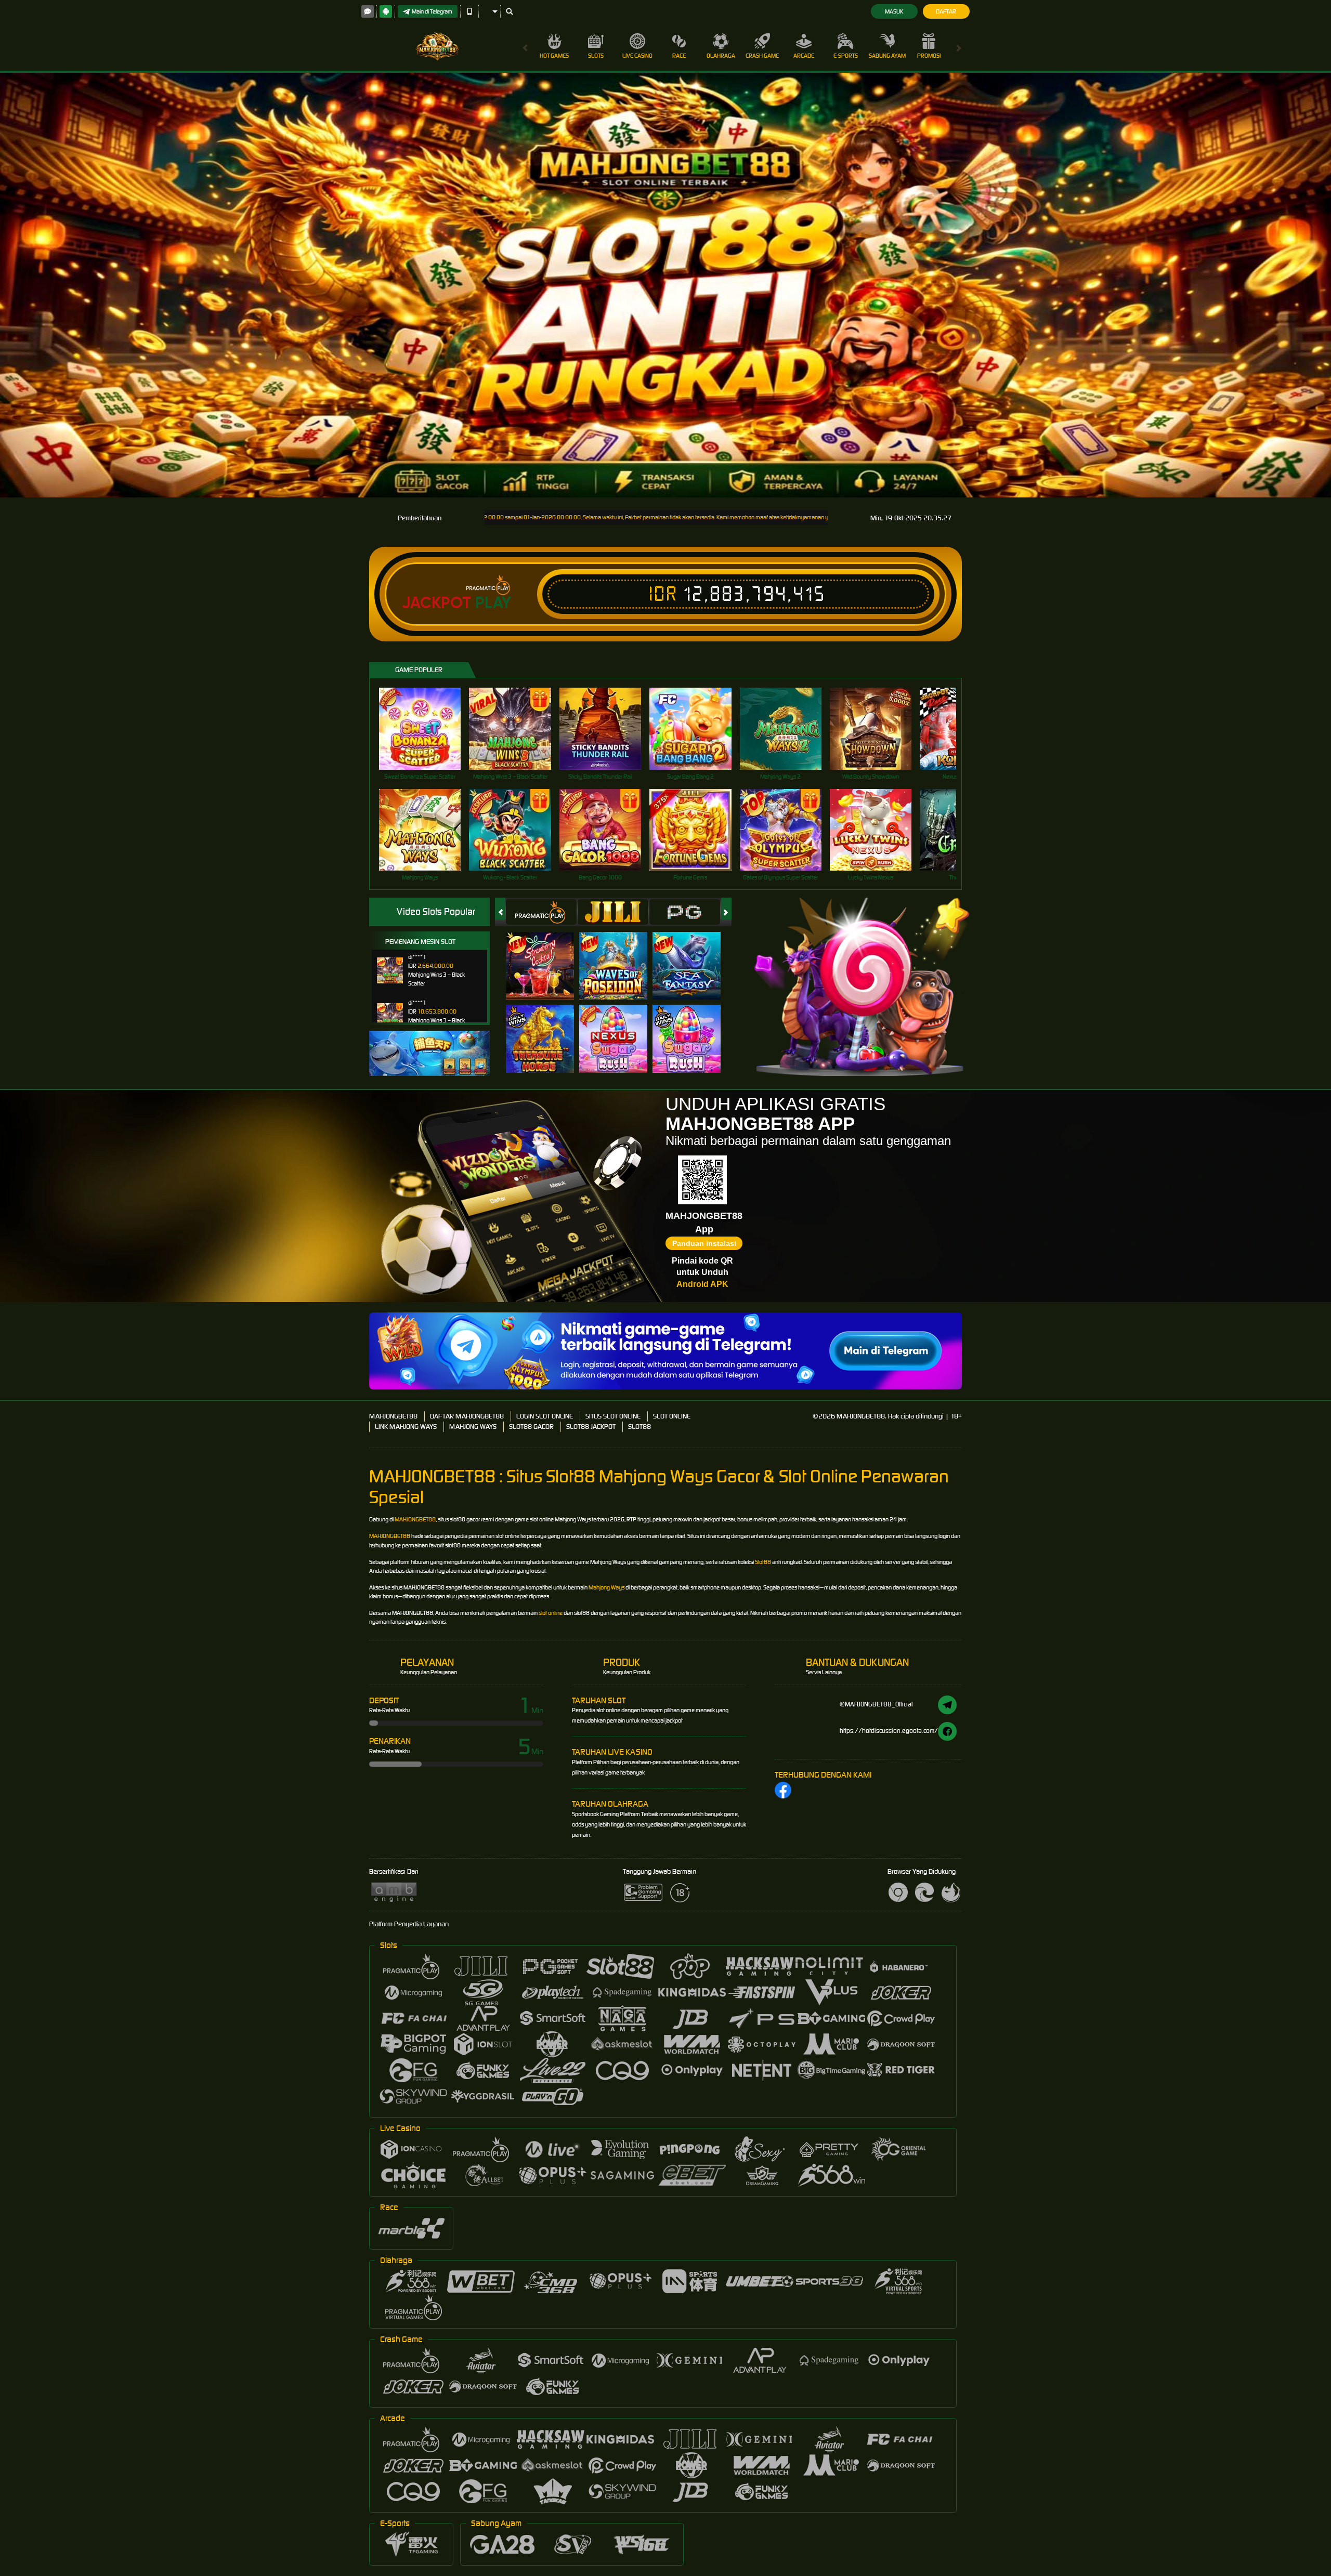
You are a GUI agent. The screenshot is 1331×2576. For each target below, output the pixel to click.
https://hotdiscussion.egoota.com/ (889, 1731)
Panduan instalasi (704, 1243)
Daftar (946, 11)
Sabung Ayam (887, 56)
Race (679, 56)
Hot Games (554, 56)
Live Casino (637, 56)
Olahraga (721, 56)
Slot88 (763, 1562)
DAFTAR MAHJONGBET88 (467, 1416)
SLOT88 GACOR (531, 1427)
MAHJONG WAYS (473, 1427)
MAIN (427, 728)
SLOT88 (640, 1427)
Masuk (894, 11)
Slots (596, 56)
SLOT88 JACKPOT (591, 1427)
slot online (551, 1613)
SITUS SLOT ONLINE (613, 1416)
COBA (546, 955)
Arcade (804, 56)
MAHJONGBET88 (393, 1416)
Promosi (929, 56)
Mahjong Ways (606, 1587)
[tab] (541, 912)
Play (493, 603)
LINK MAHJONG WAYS (406, 1427)
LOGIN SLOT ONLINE (545, 1416)
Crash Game (762, 56)
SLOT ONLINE (672, 1416)
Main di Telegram (432, 11)
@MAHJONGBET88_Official (876, 1704)
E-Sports (846, 56)
